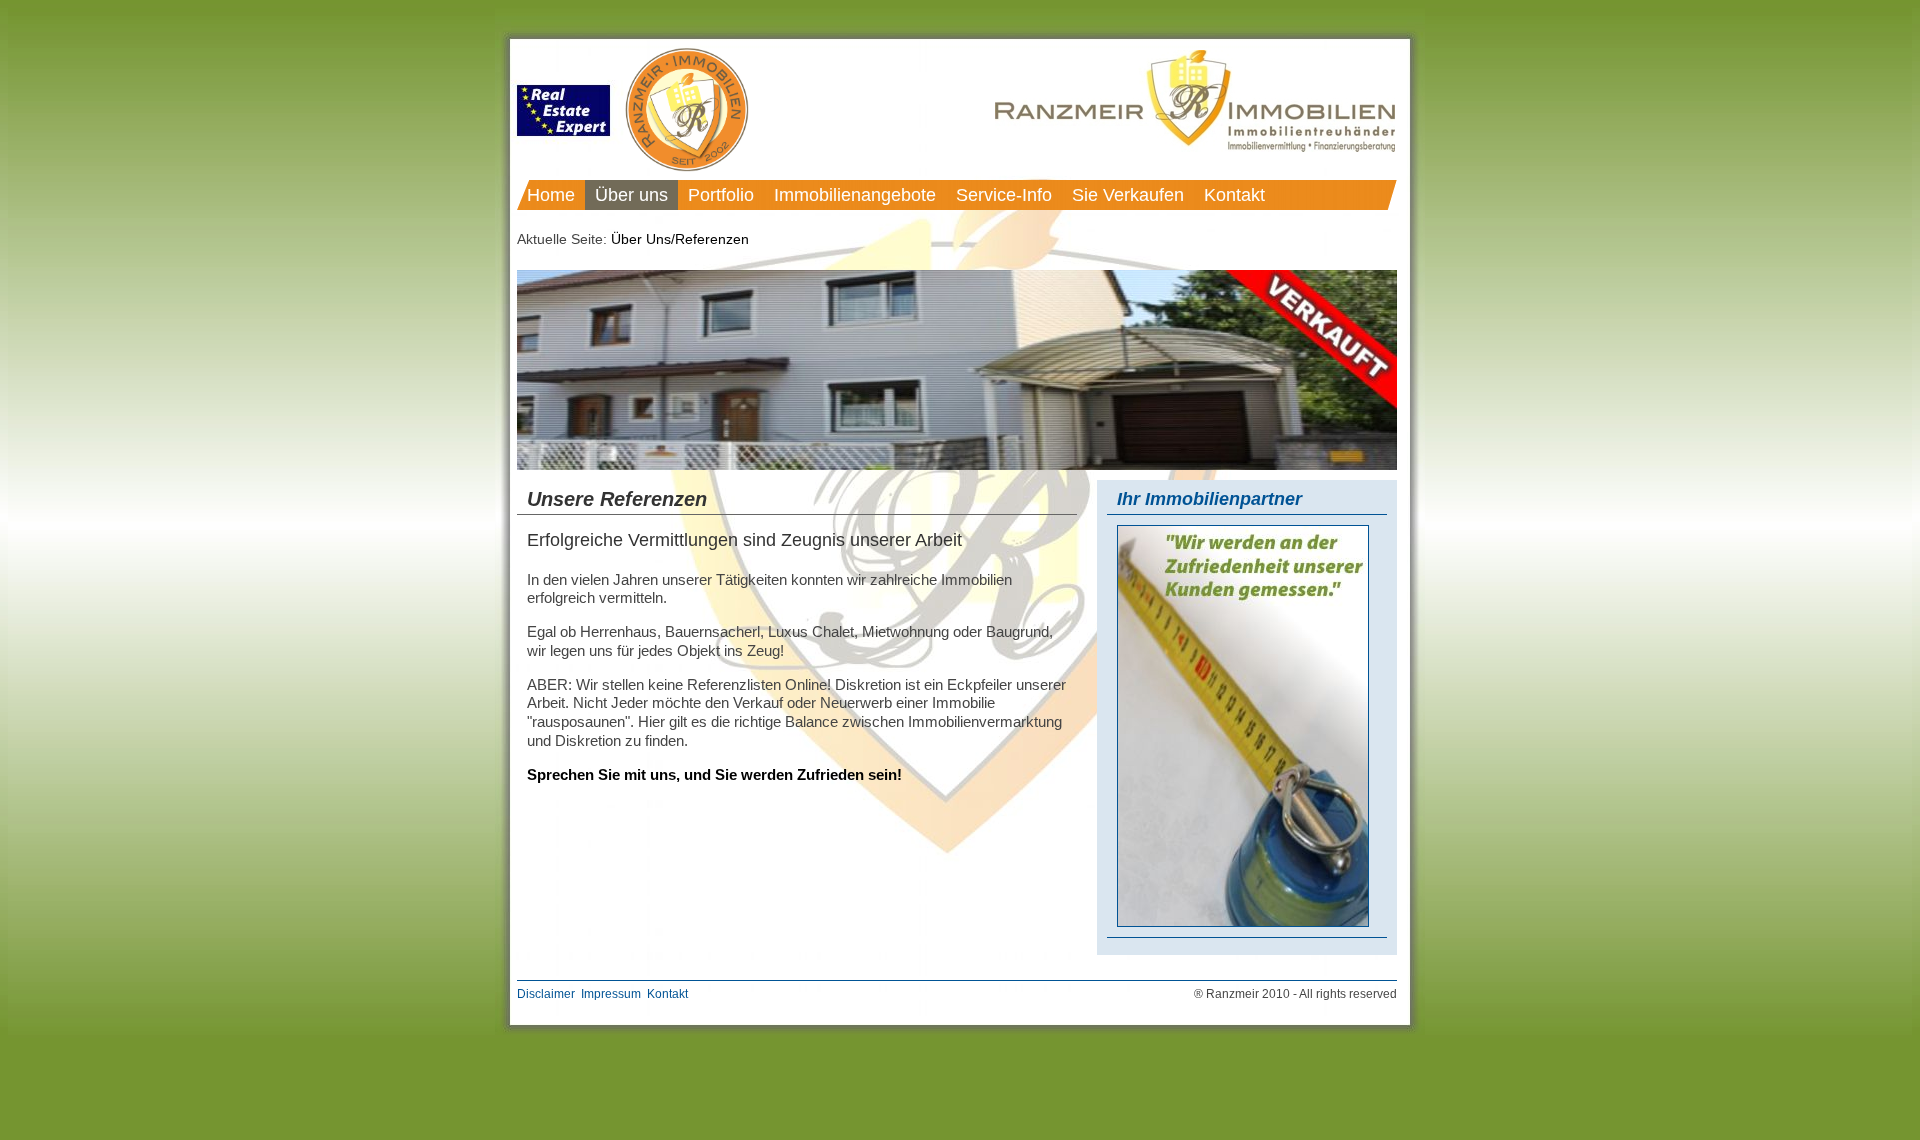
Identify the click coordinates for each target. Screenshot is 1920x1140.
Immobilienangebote (855, 195)
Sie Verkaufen (1128, 195)
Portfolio (721, 195)
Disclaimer (546, 994)
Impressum (611, 994)
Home (551, 195)
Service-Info (1004, 195)
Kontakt (1234, 195)
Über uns (631, 195)
